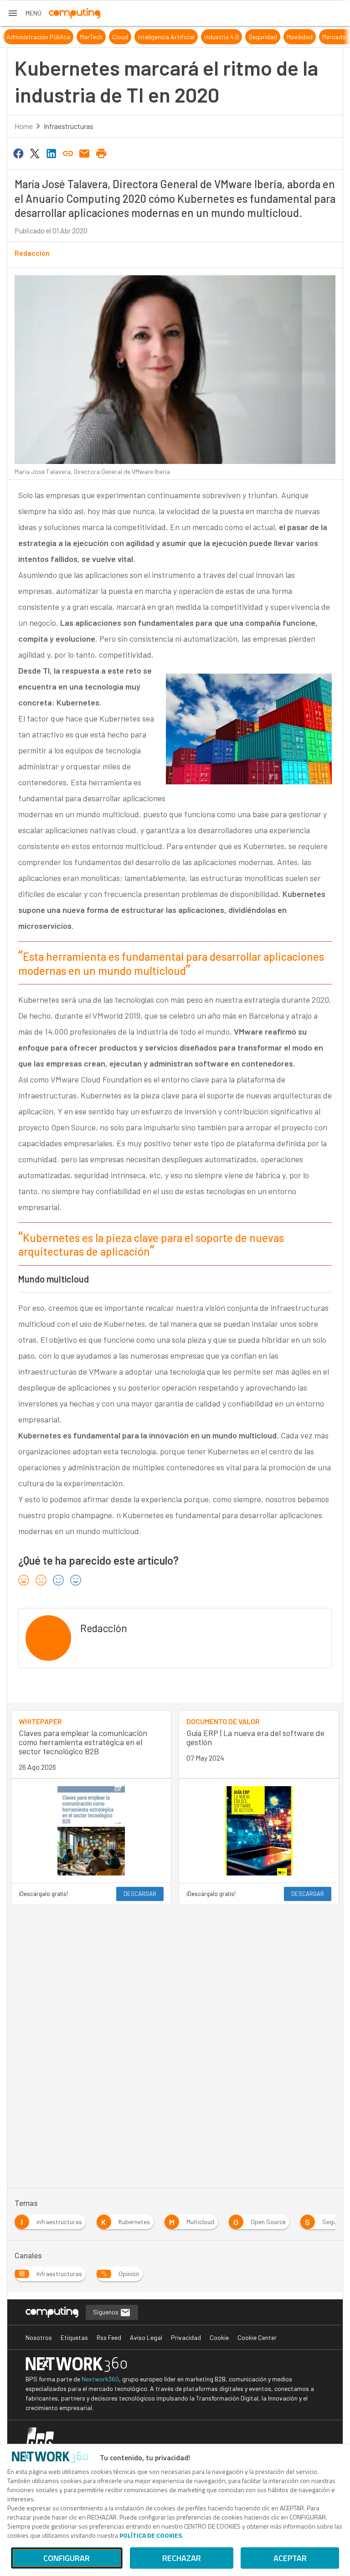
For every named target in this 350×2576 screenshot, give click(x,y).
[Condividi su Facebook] (18, 153)
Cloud (108, 37)
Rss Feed (109, 2337)
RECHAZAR (182, 2558)
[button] (24, 13)
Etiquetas (74, 2337)
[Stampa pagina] (101, 153)
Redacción (32, 253)
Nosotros (39, 2337)
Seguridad (251, 37)
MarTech (79, 37)
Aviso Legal (146, 2337)
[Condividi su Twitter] (35, 153)
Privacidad (186, 2337)
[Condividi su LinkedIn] (51, 153)
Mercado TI (325, 37)
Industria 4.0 (210, 37)
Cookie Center (257, 2337)
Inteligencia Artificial (154, 37)
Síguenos (106, 2312)
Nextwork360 (100, 2379)
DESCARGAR (140, 1894)
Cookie (219, 2337)
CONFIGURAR (67, 2558)
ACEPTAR (290, 2558)
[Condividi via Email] (85, 153)
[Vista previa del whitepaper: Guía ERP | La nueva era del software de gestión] (259, 1831)
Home (24, 126)
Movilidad (288, 37)
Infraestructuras (69, 126)
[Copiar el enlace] (68, 153)
